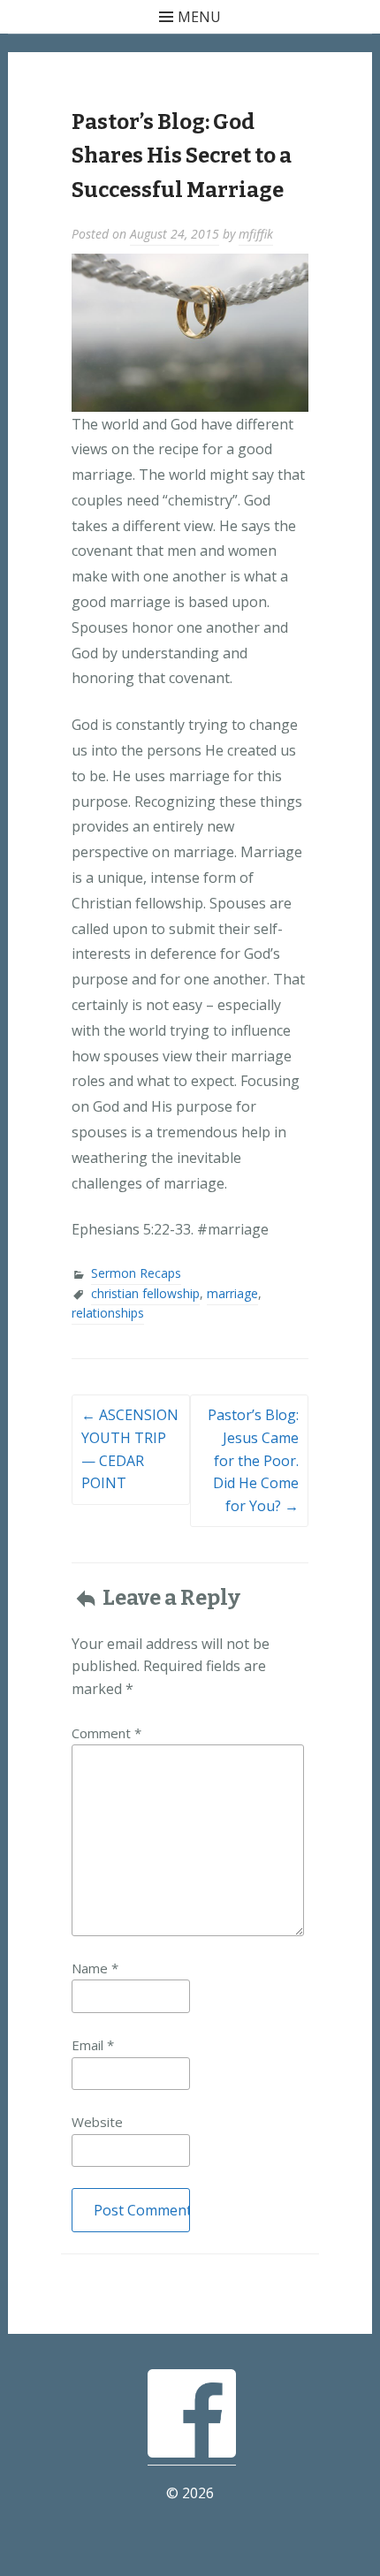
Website (97, 2122)
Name (95, 1968)
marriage (232, 1293)
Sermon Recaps (136, 1273)
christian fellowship (145, 1293)
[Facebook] (192, 2454)
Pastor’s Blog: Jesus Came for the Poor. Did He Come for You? (253, 1460)
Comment (106, 1733)
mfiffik (256, 234)
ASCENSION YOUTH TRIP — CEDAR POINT (130, 1449)
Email (93, 2045)
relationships (108, 1313)
